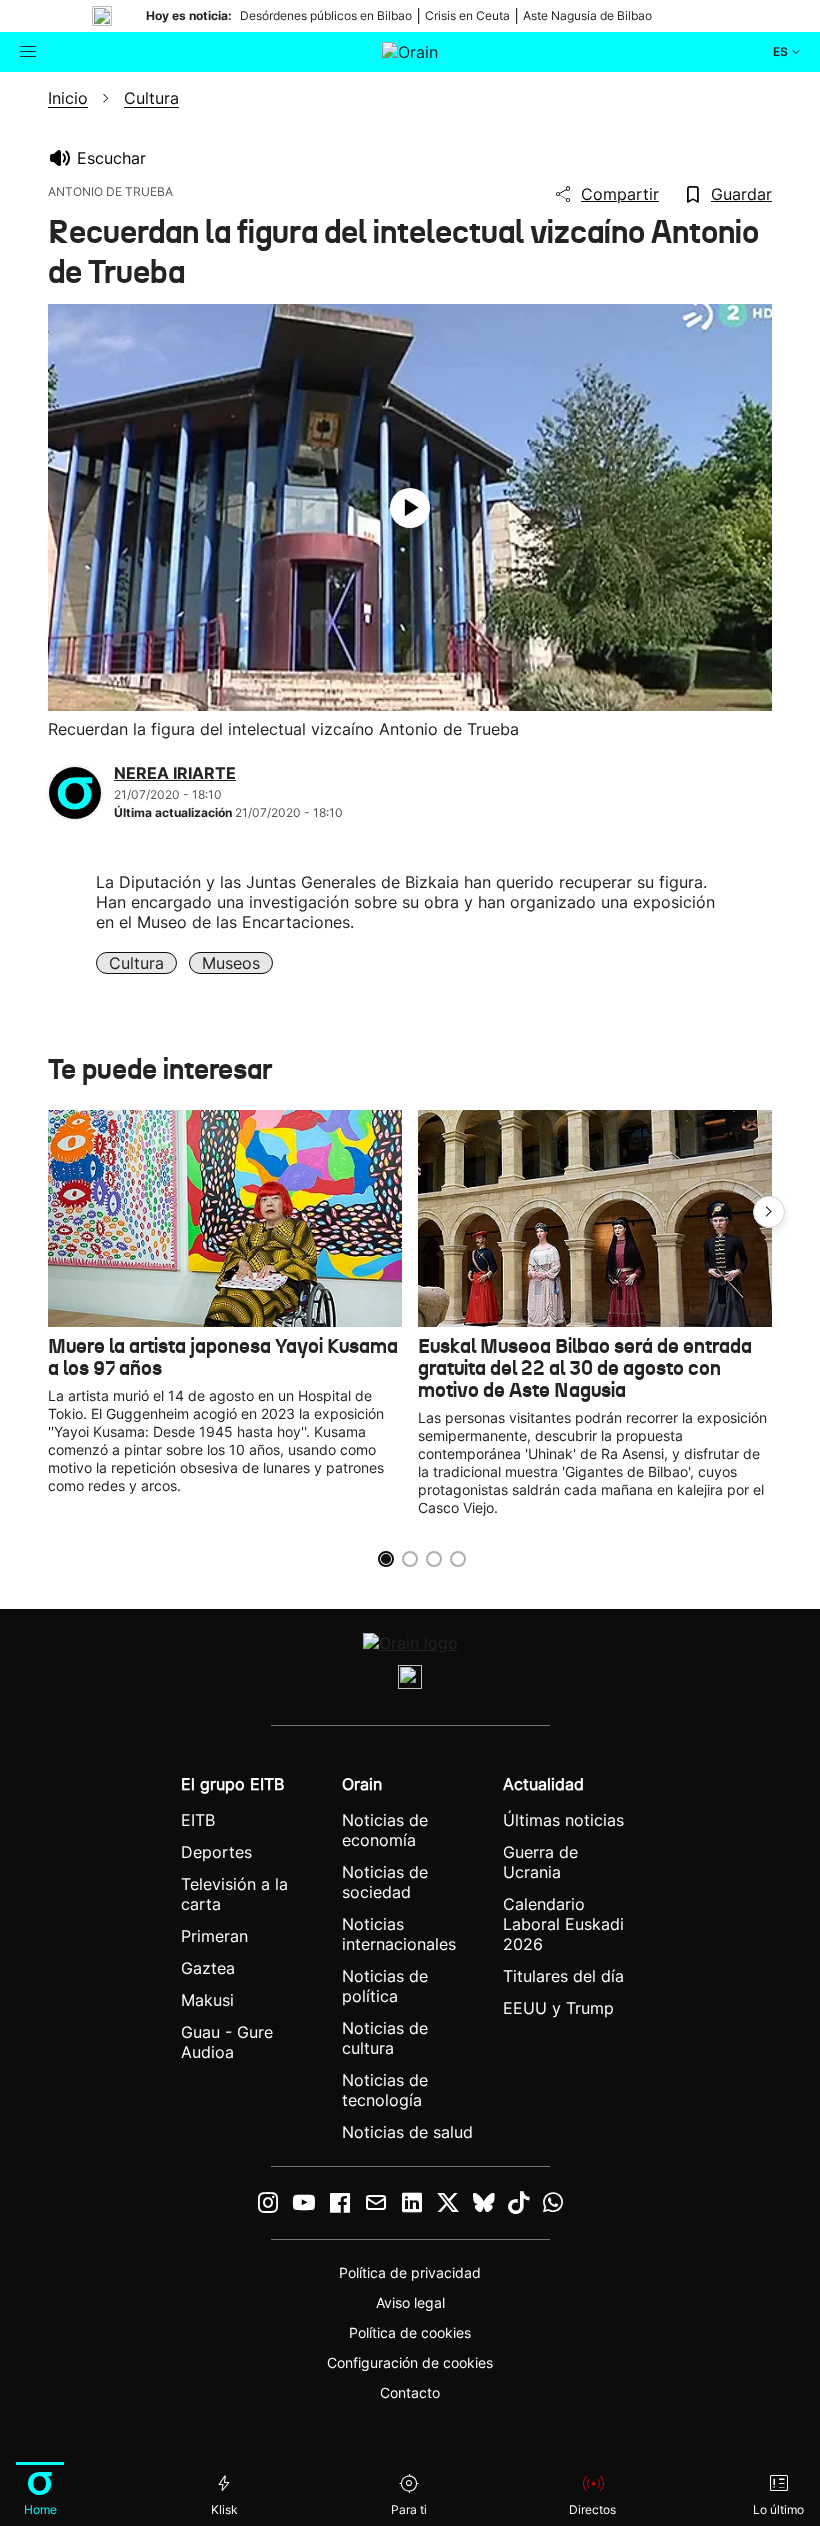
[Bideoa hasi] (410, 508)
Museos (231, 963)
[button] (769, 1212)
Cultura (136, 963)
